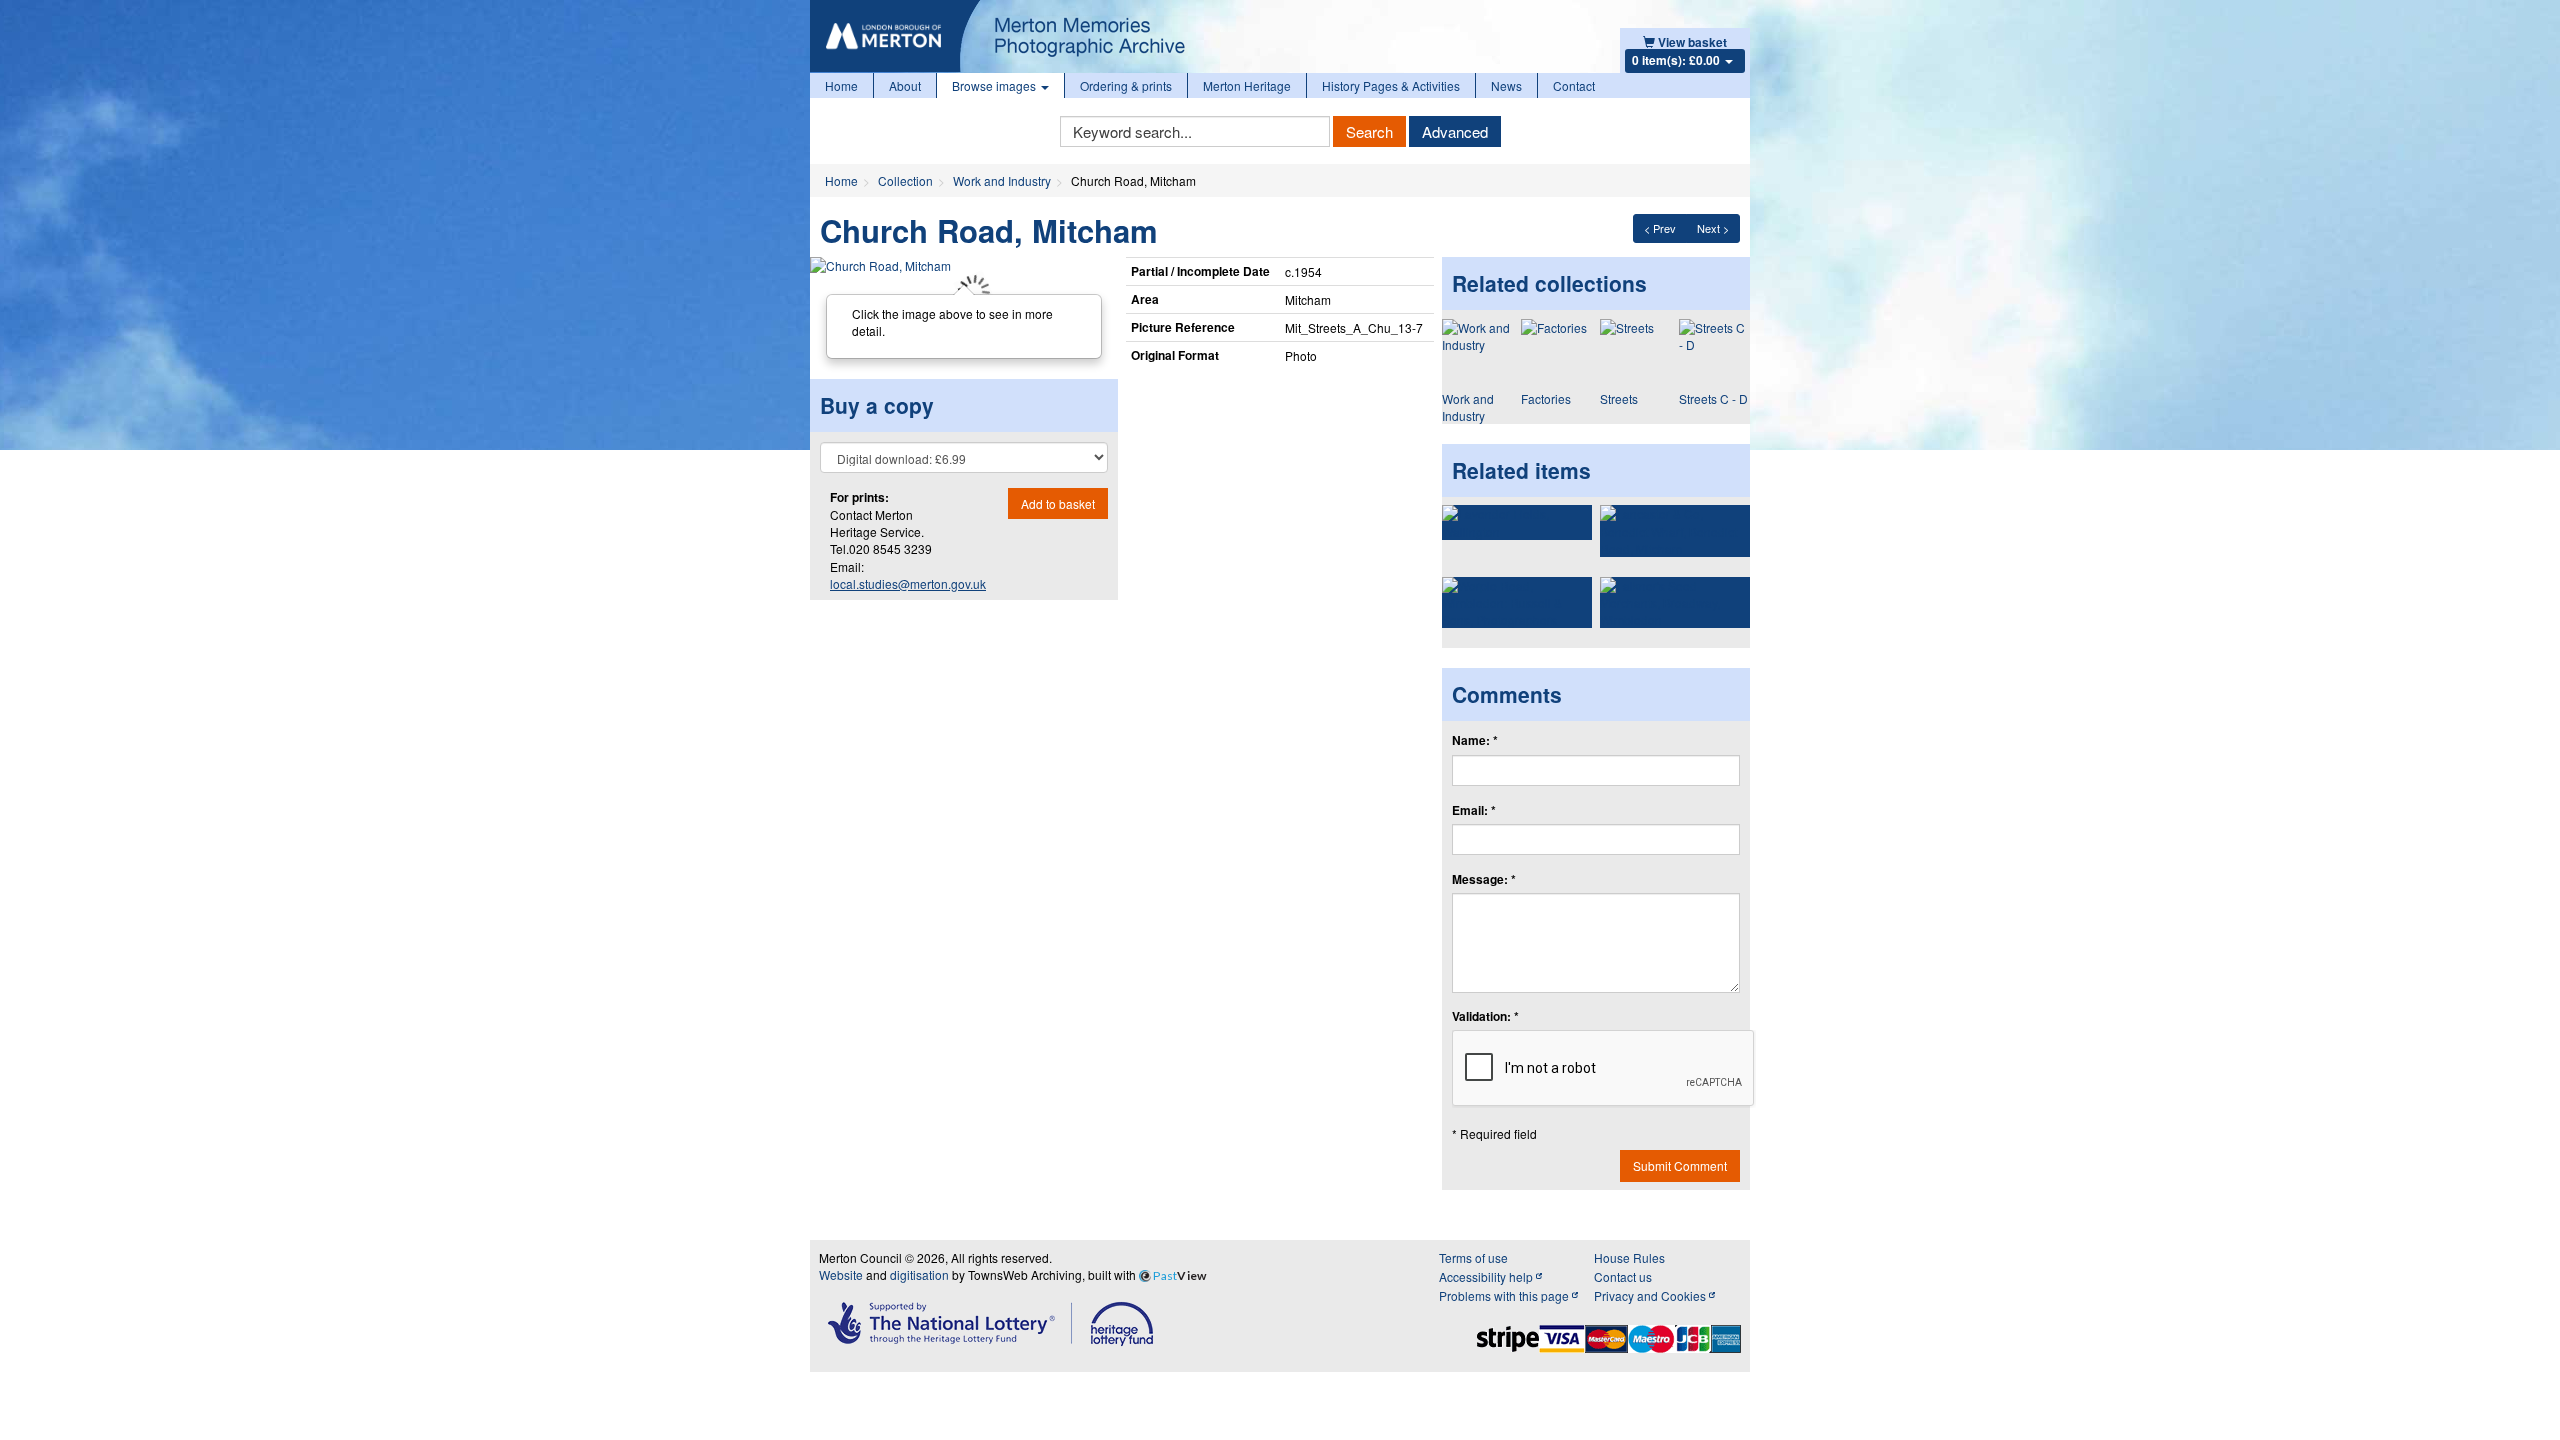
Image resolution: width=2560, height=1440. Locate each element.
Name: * (1475, 740)
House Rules (1629, 1257)
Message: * (1484, 879)
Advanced (1455, 131)
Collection (905, 180)
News (1506, 85)
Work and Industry (1002, 180)
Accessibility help (1487, 1276)
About (905, 85)
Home (841, 85)
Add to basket (1058, 503)
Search (1369, 131)
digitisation (919, 1274)
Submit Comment (1680, 1165)
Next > (1713, 228)
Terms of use (1473, 1257)
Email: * (1474, 810)
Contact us (1623, 1276)
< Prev (1660, 228)
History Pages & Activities (1391, 85)
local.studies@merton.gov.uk (908, 583)
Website (841, 1274)
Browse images (995, 85)
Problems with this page (1505, 1295)
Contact (1574, 85)
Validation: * (1485, 1016)
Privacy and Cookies (1651, 1295)
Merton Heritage (1247, 85)
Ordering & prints (1126, 85)
